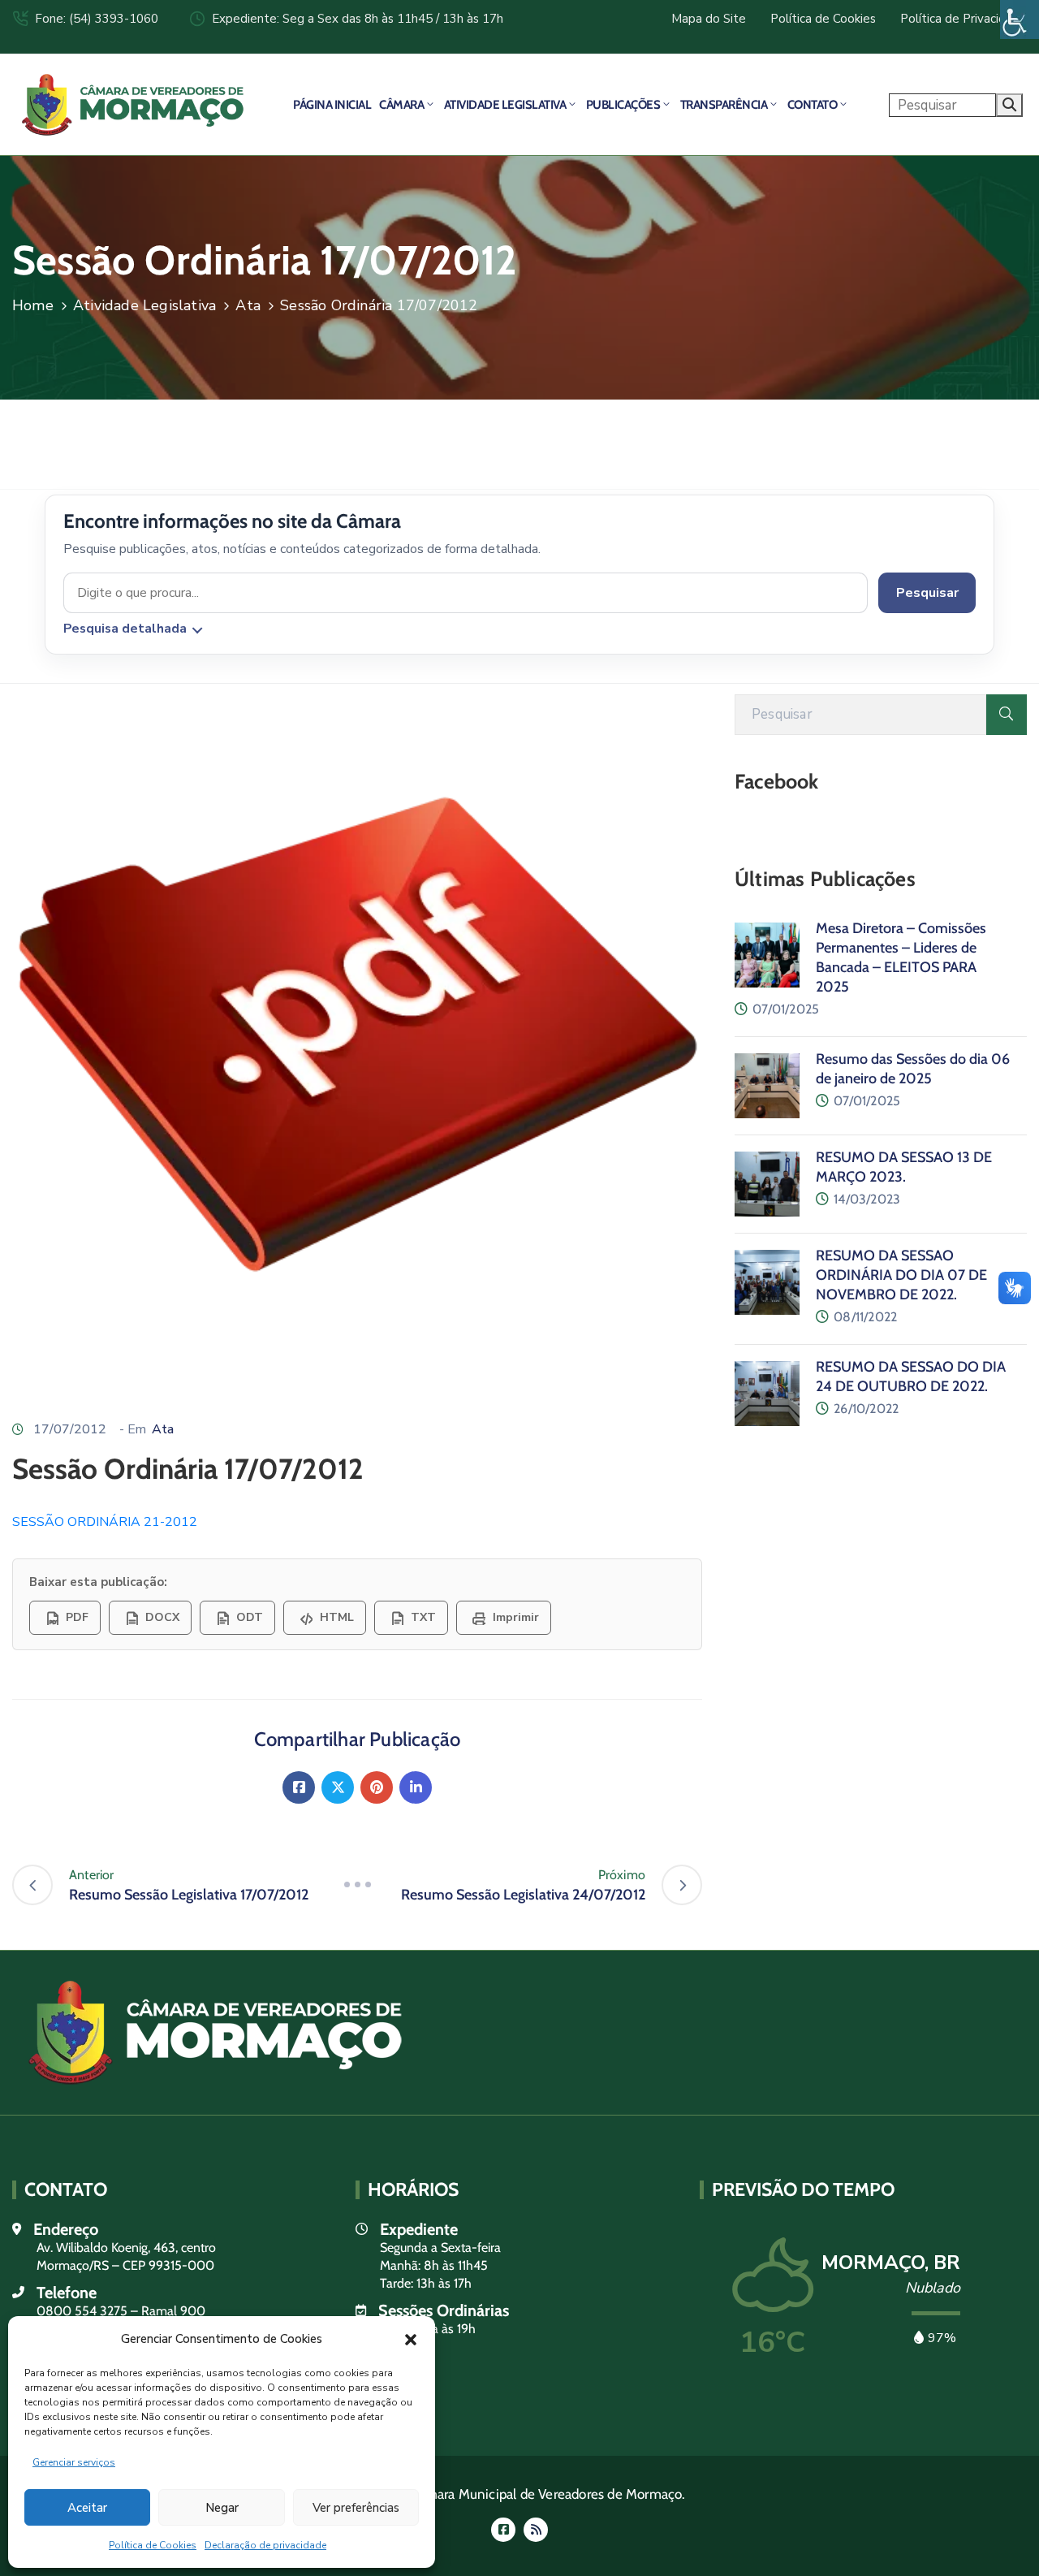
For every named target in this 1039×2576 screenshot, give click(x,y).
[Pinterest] (377, 1787)
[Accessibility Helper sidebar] (1020, 19)
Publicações (623, 105)
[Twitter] (338, 1787)
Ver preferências (356, 2508)
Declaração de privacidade (265, 2545)
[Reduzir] (357, 1885)
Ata (248, 305)
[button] (411, 2339)
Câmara (401, 105)
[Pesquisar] (1007, 715)
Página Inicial (332, 105)
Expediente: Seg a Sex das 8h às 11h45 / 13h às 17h (358, 19)
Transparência (724, 105)
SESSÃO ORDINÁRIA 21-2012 (105, 1522)
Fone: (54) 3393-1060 (97, 19)
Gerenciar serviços (74, 2462)
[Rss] (536, 2530)
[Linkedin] (416, 1787)
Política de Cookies (153, 2545)
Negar (222, 2508)
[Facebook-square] (503, 2530)
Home (33, 305)
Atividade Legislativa (505, 105)
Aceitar (87, 2508)
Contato (813, 105)
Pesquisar (927, 593)
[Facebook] (299, 1787)
